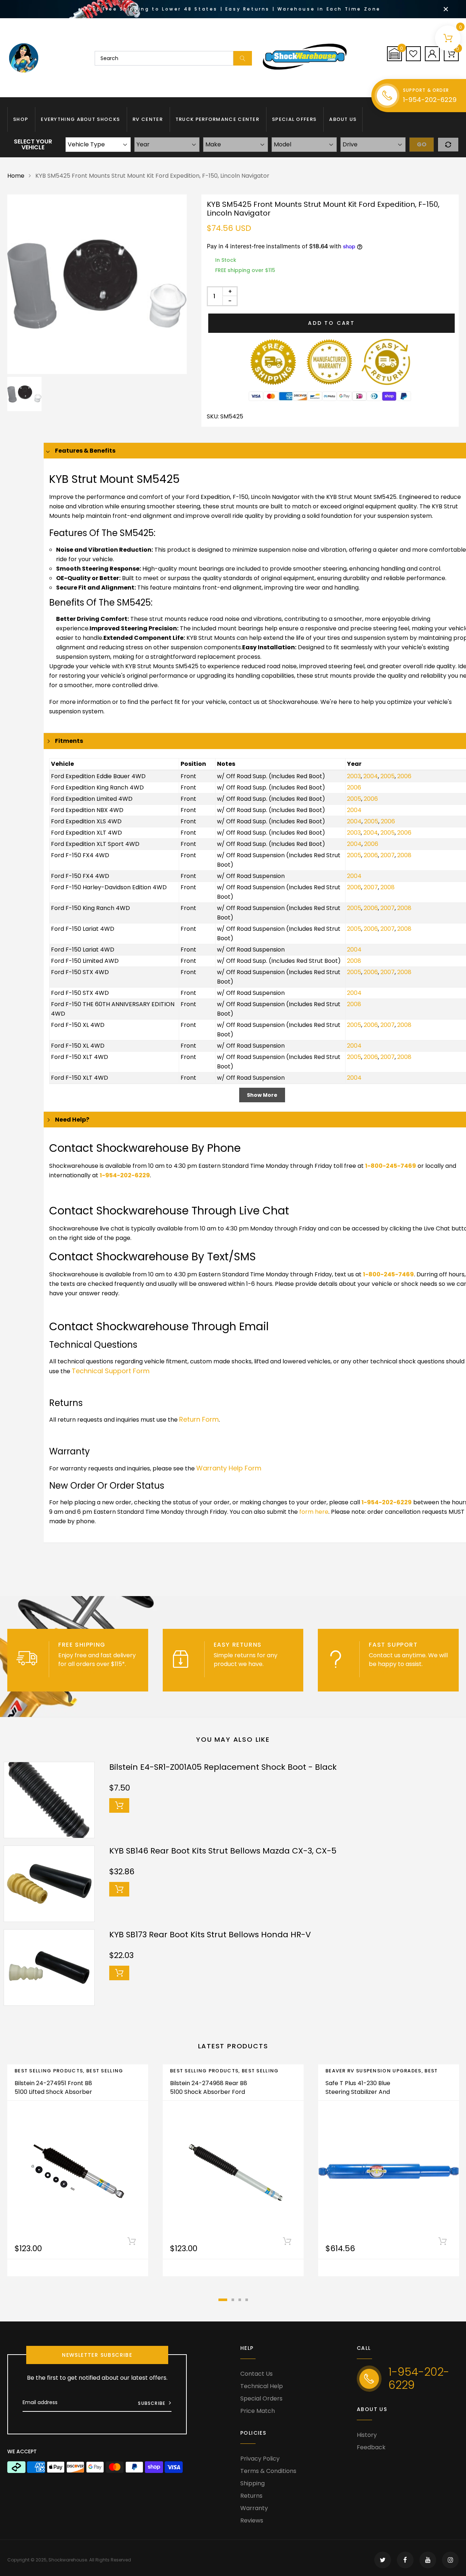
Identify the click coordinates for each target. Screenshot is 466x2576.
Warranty (254, 2508)
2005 (388, 776)
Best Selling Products (49, 2071)
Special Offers (294, 119)
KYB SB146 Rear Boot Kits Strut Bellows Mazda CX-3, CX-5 (223, 1851)
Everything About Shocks (80, 119)
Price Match (258, 2411)
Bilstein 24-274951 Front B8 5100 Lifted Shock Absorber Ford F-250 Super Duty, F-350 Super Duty (53, 2096)
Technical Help (262, 2386)
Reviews (252, 2520)
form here (314, 1512)
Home (16, 176)
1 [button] (223, 2300)
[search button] (243, 58)
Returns (251, 2496)
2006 (404, 776)
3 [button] (240, 2300)
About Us (343, 119)
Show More (262, 1095)
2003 (354, 776)
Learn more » (77, 1673)
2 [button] (233, 2300)
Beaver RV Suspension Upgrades (374, 2071)
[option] (97, 284)
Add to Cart (331, 323)
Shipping (252, 2483)
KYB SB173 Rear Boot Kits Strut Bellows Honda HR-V (210, 1935)
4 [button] (247, 2300)
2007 (388, 855)
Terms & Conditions (268, 2471)
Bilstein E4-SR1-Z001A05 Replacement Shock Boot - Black (223, 1767)
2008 (404, 855)
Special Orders (261, 2398)
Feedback (371, 2447)
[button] (394, 54)
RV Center (148, 119)
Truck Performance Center (217, 119)
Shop (21, 119)
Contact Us (256, 2374)
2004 (371, 776)
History (367, 2435)
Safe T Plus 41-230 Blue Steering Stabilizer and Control (358, 2092)
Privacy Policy (260, 2459)
